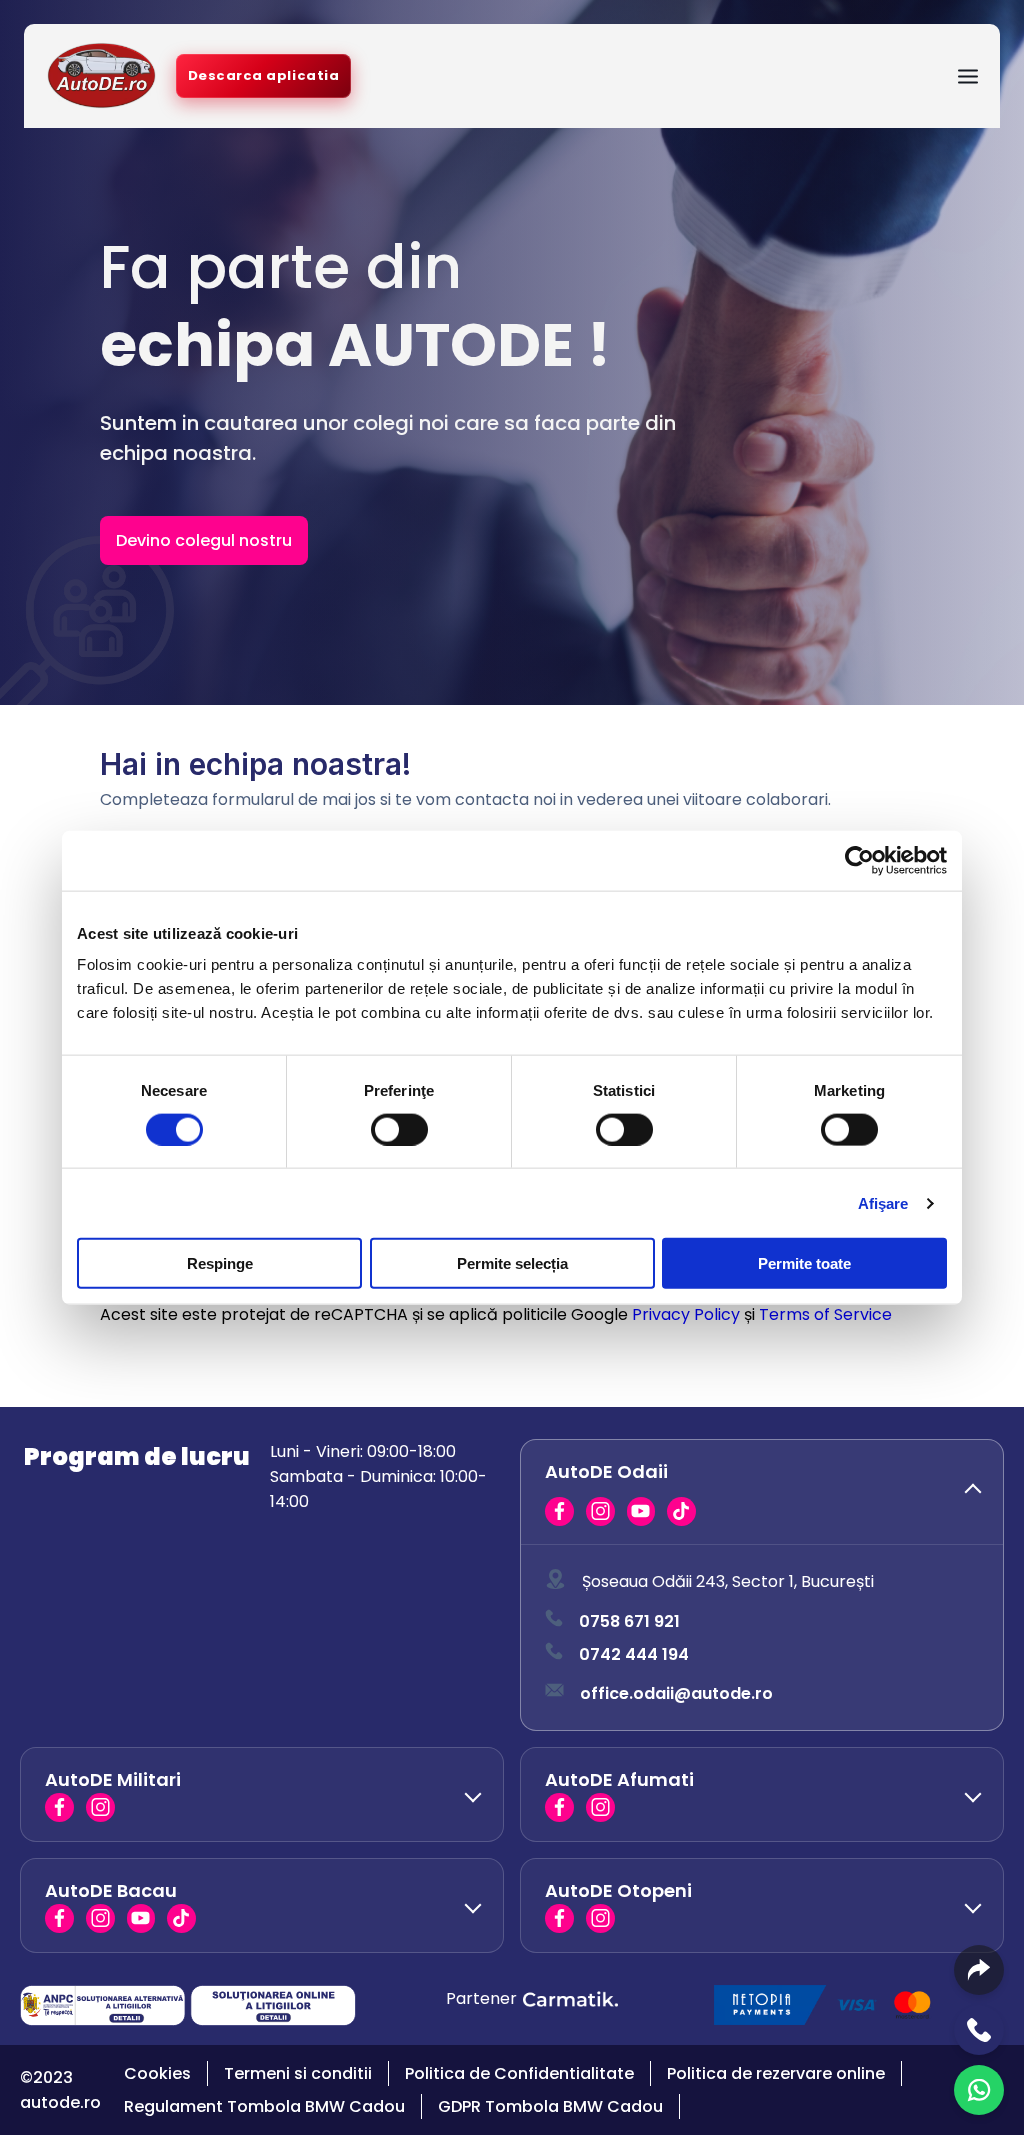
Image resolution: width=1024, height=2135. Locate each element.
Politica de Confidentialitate (519, 2073)
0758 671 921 (629, 1621)
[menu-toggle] (968, 76)
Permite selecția (512, 1263)
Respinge (220, 1263)
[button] (762, 1492)
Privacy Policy (686, 1314)
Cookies (157, 2073)
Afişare (883, 1202)
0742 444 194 (634, 1654)
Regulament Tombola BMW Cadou (264, 2106)
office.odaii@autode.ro (676, 1693)
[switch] (399, 1129)
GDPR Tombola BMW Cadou (550, 2106)
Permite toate (804, 1263)
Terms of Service (825, 1314)
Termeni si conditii (298, 2073)
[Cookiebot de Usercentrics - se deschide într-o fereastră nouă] (859, 860)
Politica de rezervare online (776, 2073)
